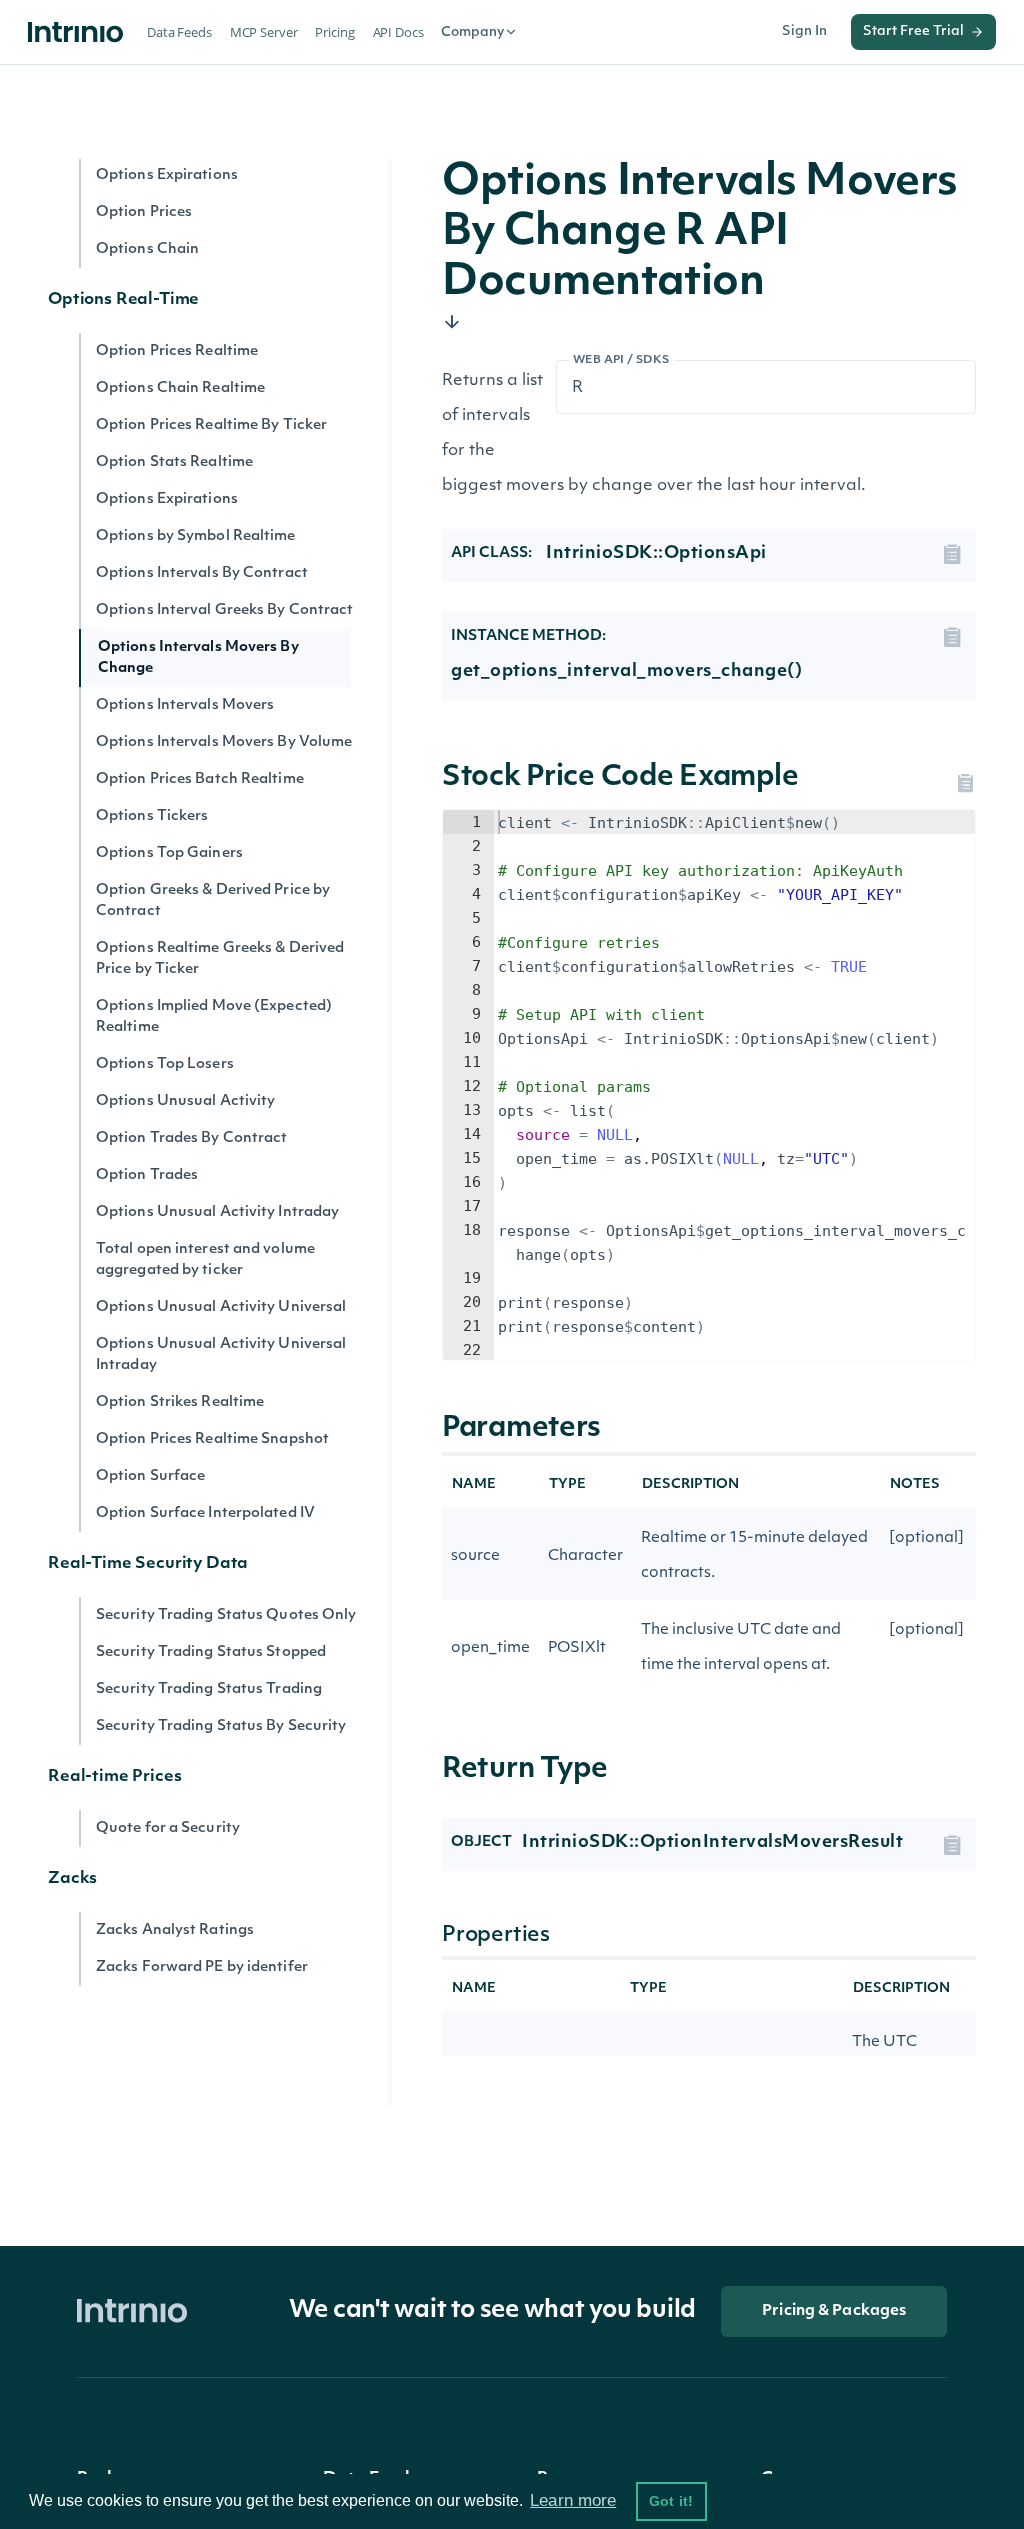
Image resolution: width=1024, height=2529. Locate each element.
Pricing (334, 32)
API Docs (398, 32)
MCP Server (264, 32)
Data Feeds (179, 32)
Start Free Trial (913, 31)
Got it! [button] (671, 2501)
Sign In (804, 31)
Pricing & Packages (834, 2311)
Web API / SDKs (621, 360)
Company (472, 32)
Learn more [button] (573, 2500)
